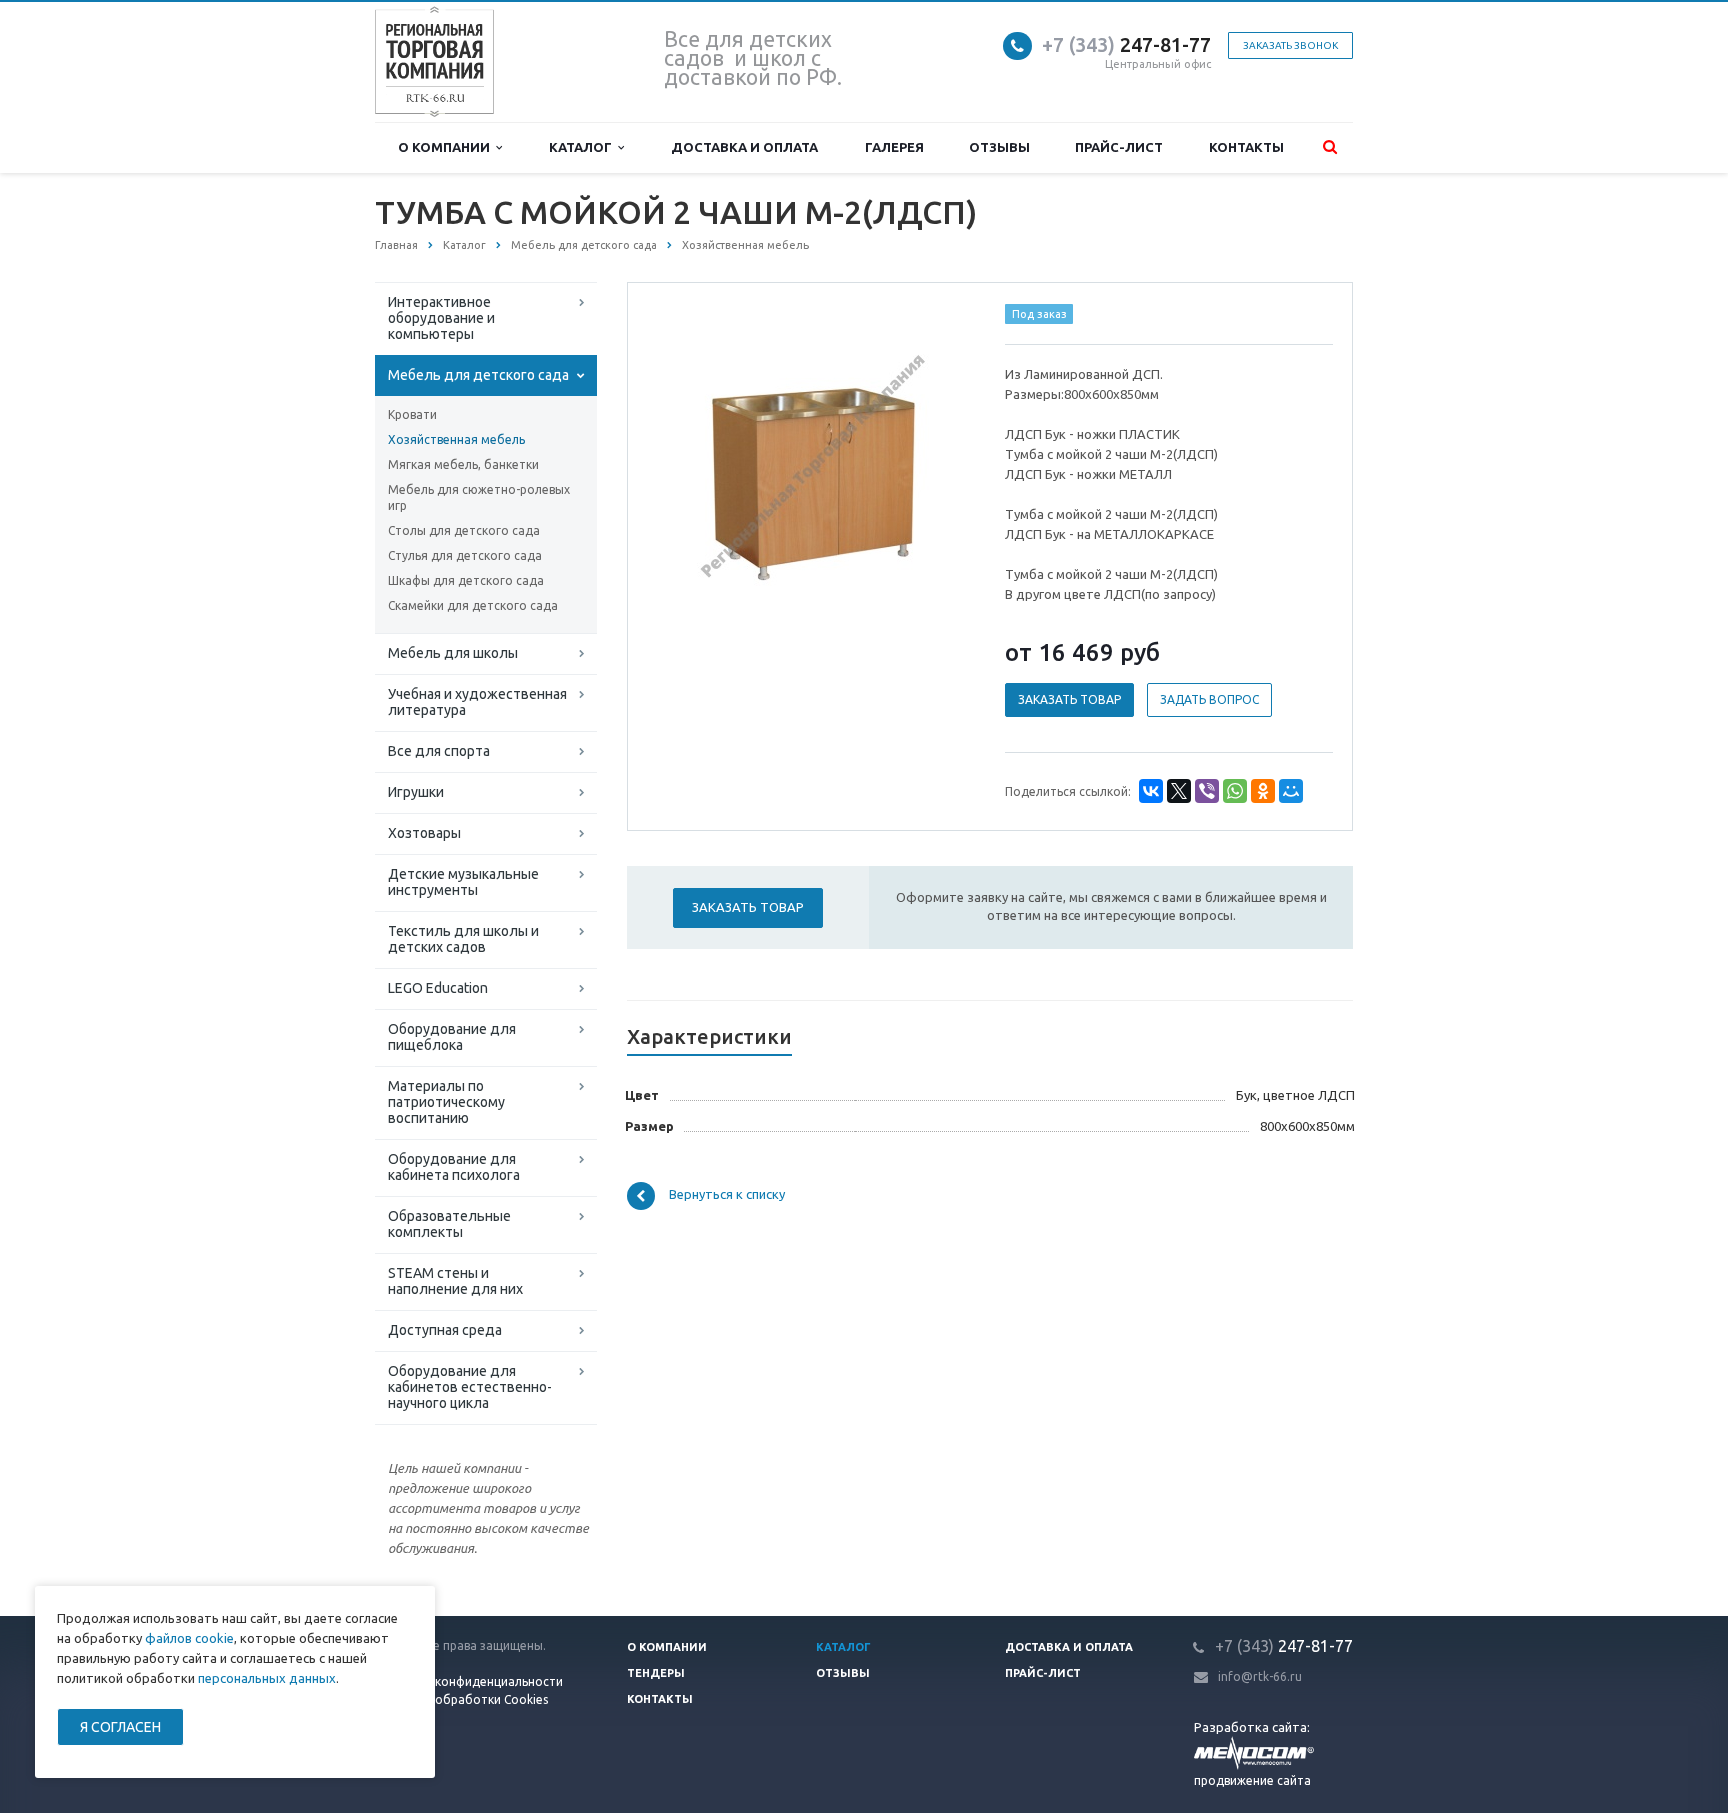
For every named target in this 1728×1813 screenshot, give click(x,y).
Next (940, 466)
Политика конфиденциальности (469, 1681)
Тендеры (656, 1673)
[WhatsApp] (1235, 791)
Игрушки (416, 792)
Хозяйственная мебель (456, 439)
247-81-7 (1121, 44)
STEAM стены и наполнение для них (455, 1281)
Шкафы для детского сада (466, 580)
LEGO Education (438, 988)
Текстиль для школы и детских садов (463, 939)
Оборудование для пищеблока (452, 1037)
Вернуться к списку (727, 1195)
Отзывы (999, 147)
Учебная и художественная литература (477, 702)
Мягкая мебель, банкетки (463, 464)
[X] (1179, 791)
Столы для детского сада (464, 530)
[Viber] (1207, 791)
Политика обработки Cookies (461, 1699)
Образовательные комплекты (449, 1224)
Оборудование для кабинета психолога (454, 1167)
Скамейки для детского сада (473, 605)
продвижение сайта (1252, 1780)
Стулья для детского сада (465, 555)
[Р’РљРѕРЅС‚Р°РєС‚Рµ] (1151, 791)
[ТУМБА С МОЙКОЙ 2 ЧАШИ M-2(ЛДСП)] (812, 468)
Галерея (894, 147)
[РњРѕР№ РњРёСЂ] (1291, 791)
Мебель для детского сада (478, 375)
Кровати (412, 414)
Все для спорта (439, 751)
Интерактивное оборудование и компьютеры (441, 318)
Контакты (1246, 147)
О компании (447, 147)
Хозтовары (424, 833)
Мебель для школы (453, 653)
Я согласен (120, 1727)
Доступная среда (445, 1330)
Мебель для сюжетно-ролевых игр (479, 497)
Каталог (583, 147)
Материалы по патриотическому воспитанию (446, 1102)
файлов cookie (189, 1638)
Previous (685, 466)
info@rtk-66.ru (1260, 1676)
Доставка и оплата (744, 147)
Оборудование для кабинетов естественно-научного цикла (470, 1387)
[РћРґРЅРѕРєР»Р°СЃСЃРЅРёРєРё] (1263, 791)
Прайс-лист (1119, 147)
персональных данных (267, 1678)
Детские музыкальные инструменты (463, 882)
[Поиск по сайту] (1330, 147)
